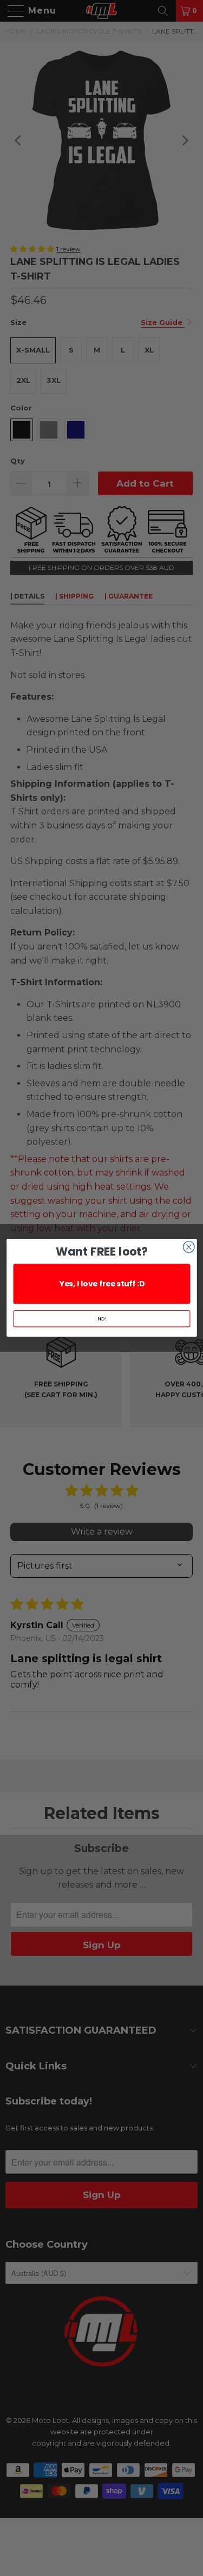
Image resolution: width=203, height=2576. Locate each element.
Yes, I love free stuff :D (102, 1284)
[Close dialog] (189, 1247)
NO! (101, 1319)
